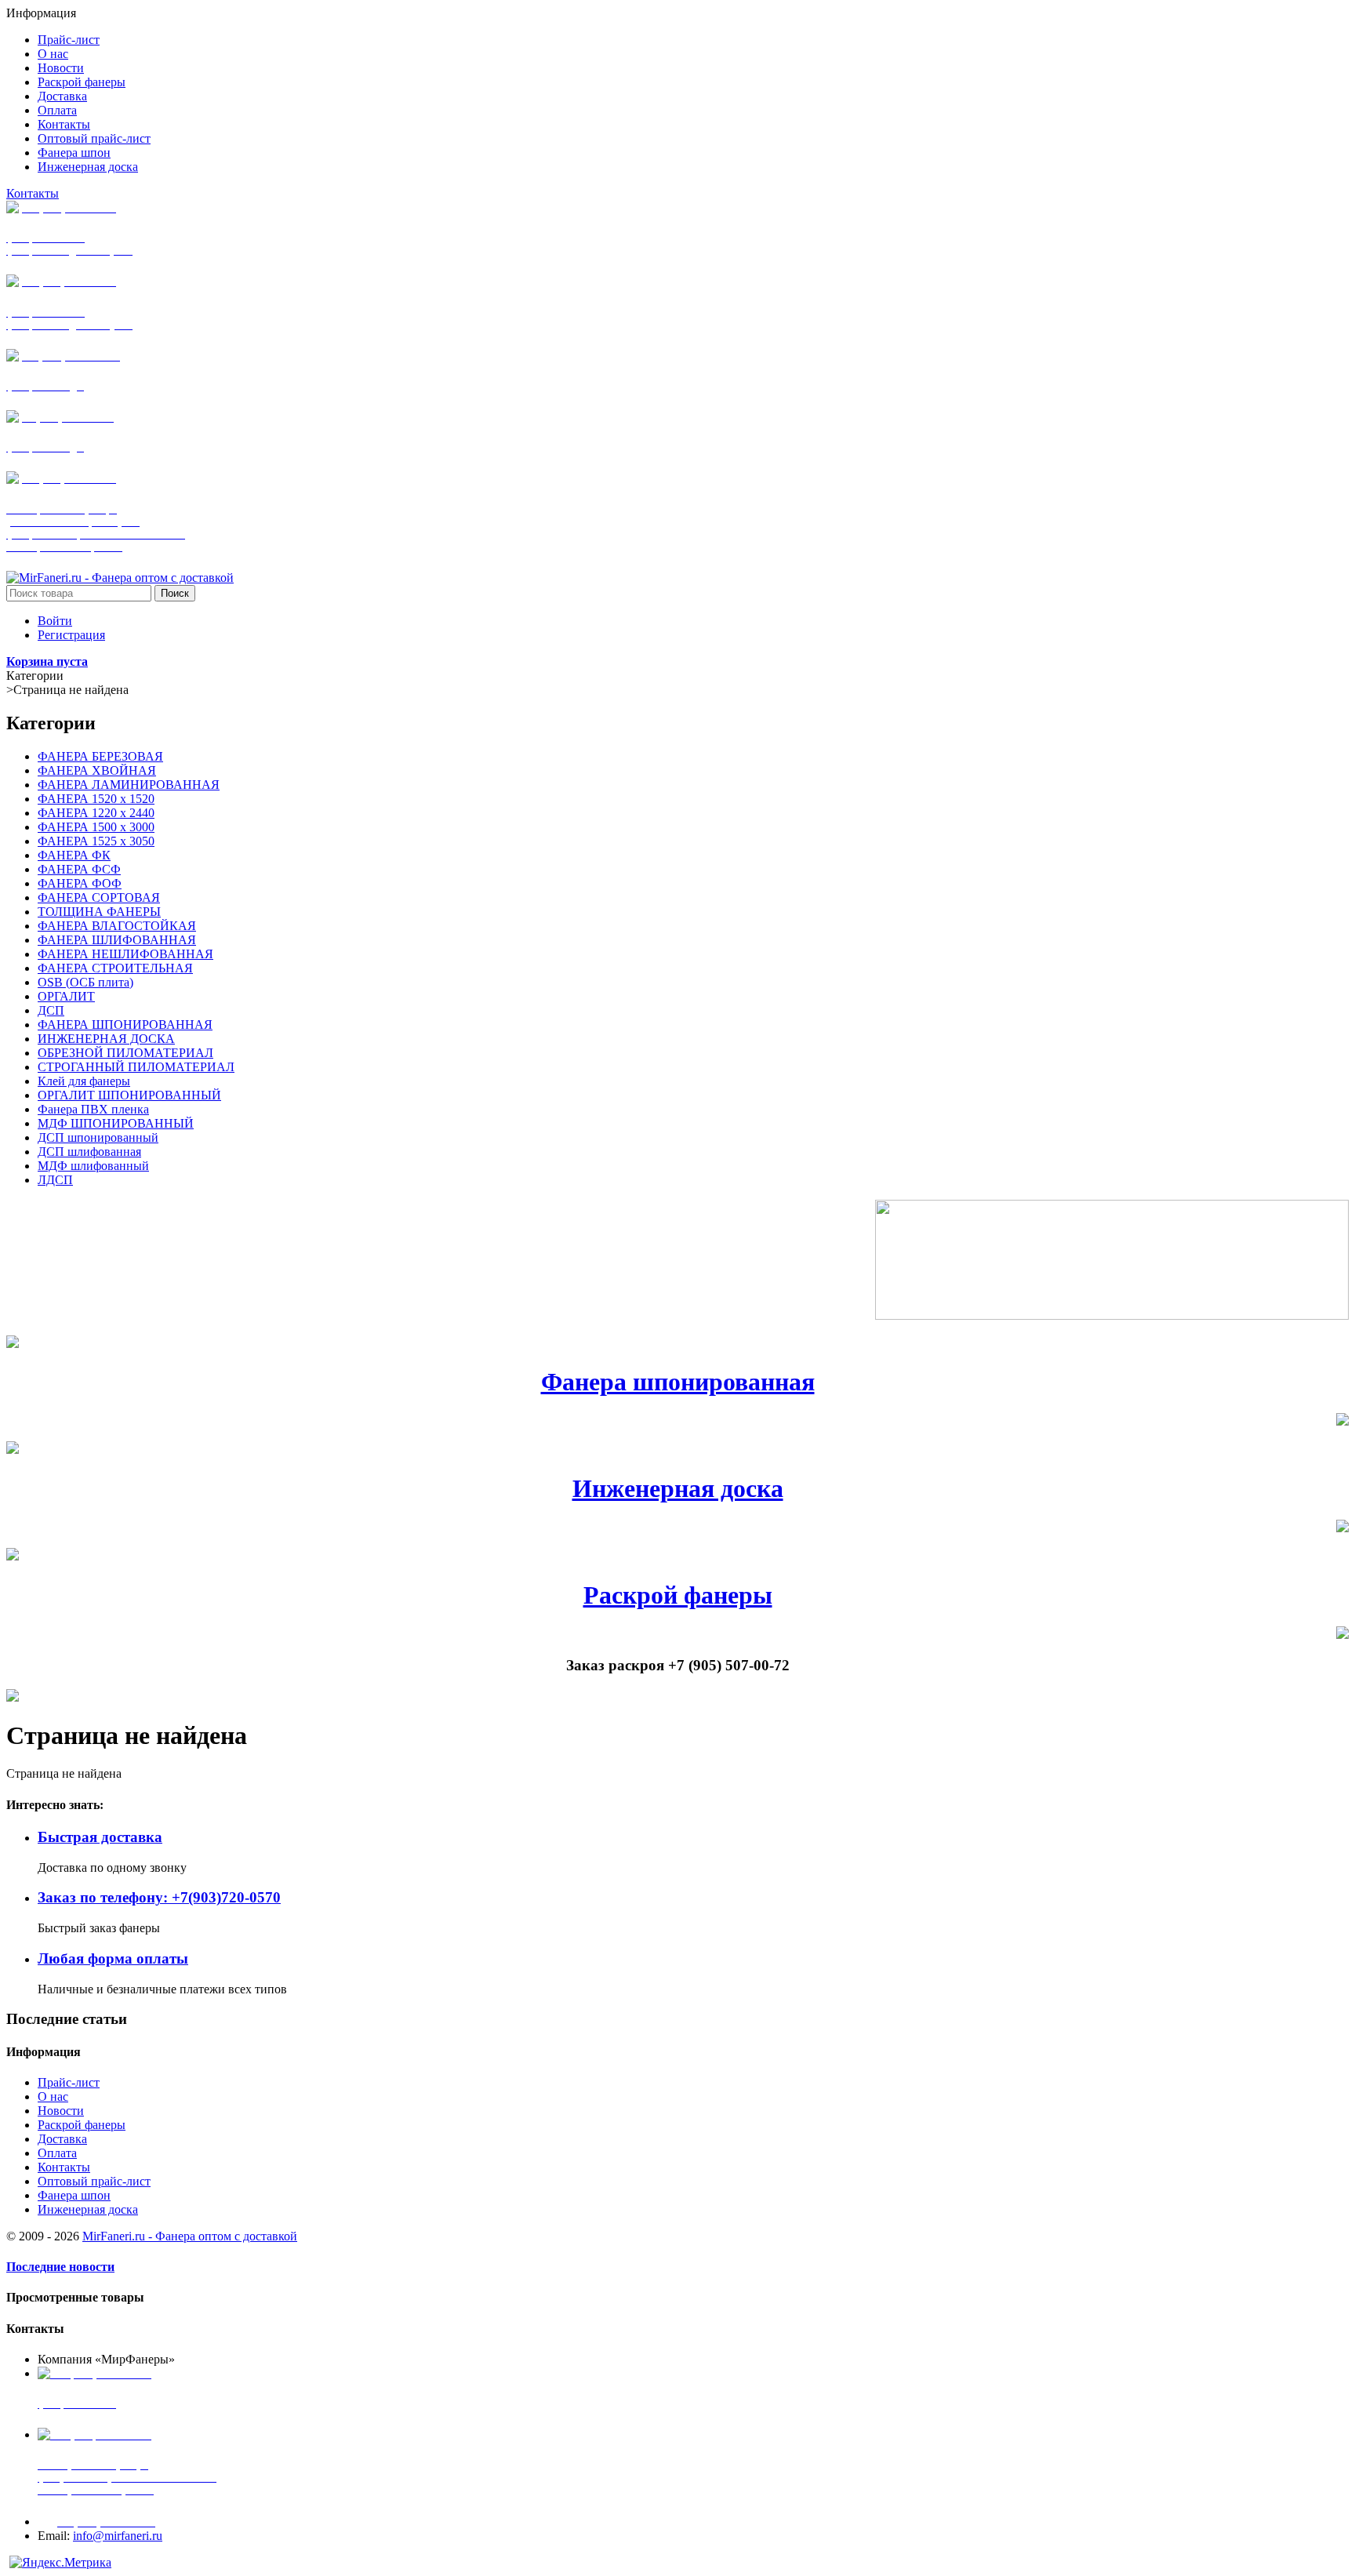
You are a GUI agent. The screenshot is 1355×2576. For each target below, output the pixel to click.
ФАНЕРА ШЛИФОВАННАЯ (117, 940)
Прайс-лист (69, 2082)
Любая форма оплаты (113, 1958)
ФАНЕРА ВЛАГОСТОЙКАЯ (117, 926)
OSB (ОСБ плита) (85, 982)
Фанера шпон (74, 2195)
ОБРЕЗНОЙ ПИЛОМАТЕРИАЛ (125, 1053)
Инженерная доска (678, 1488)
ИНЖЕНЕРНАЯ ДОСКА (106, 1039)
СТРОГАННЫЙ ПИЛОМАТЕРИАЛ (136, 1067)
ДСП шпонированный (98, 1137)
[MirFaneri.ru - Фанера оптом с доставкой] (120, 578)
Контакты (33, 193)
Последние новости (60, 2267)
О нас (53, 2096)
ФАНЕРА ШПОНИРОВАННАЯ (125, 1025)
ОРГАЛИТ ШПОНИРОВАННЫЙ (129, 1095)
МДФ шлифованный (93, 1166)
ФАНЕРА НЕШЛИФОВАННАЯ (125, 954)
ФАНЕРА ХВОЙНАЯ (97, 770)
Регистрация (71, 635)
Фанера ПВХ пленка (93, 1109)
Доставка (62, 2139)
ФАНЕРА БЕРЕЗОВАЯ (100, 756)
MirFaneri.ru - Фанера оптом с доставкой (190, 2236)
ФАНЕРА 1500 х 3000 (96, 827)
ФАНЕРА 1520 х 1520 (96, 799)
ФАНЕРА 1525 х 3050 (96, 841)
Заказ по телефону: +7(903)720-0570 (159, 1897)
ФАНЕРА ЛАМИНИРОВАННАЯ (129, 785)
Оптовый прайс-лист (94, 2181)
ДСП (51, 1010)
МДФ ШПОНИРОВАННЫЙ (116, 1123)
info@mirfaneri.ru (118, 2536)
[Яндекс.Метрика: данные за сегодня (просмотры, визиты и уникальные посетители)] (60, 2563)
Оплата (57, 2153)
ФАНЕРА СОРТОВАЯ (99, 897)
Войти (55, 621)
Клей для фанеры (84, 1081)
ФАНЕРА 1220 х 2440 (96, 813)
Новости (61, 2111)
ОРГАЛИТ (66, 996)
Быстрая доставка (100, 1837)
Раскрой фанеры (678, 1595)
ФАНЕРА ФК (74, 855)
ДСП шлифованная (89, 1152)
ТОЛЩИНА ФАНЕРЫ (99, 912)
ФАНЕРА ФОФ (80, 883)
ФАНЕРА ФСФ (79, 869)
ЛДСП (55, 1180)
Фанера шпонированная (678, 1382)
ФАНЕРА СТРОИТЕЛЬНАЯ (115, 968)
